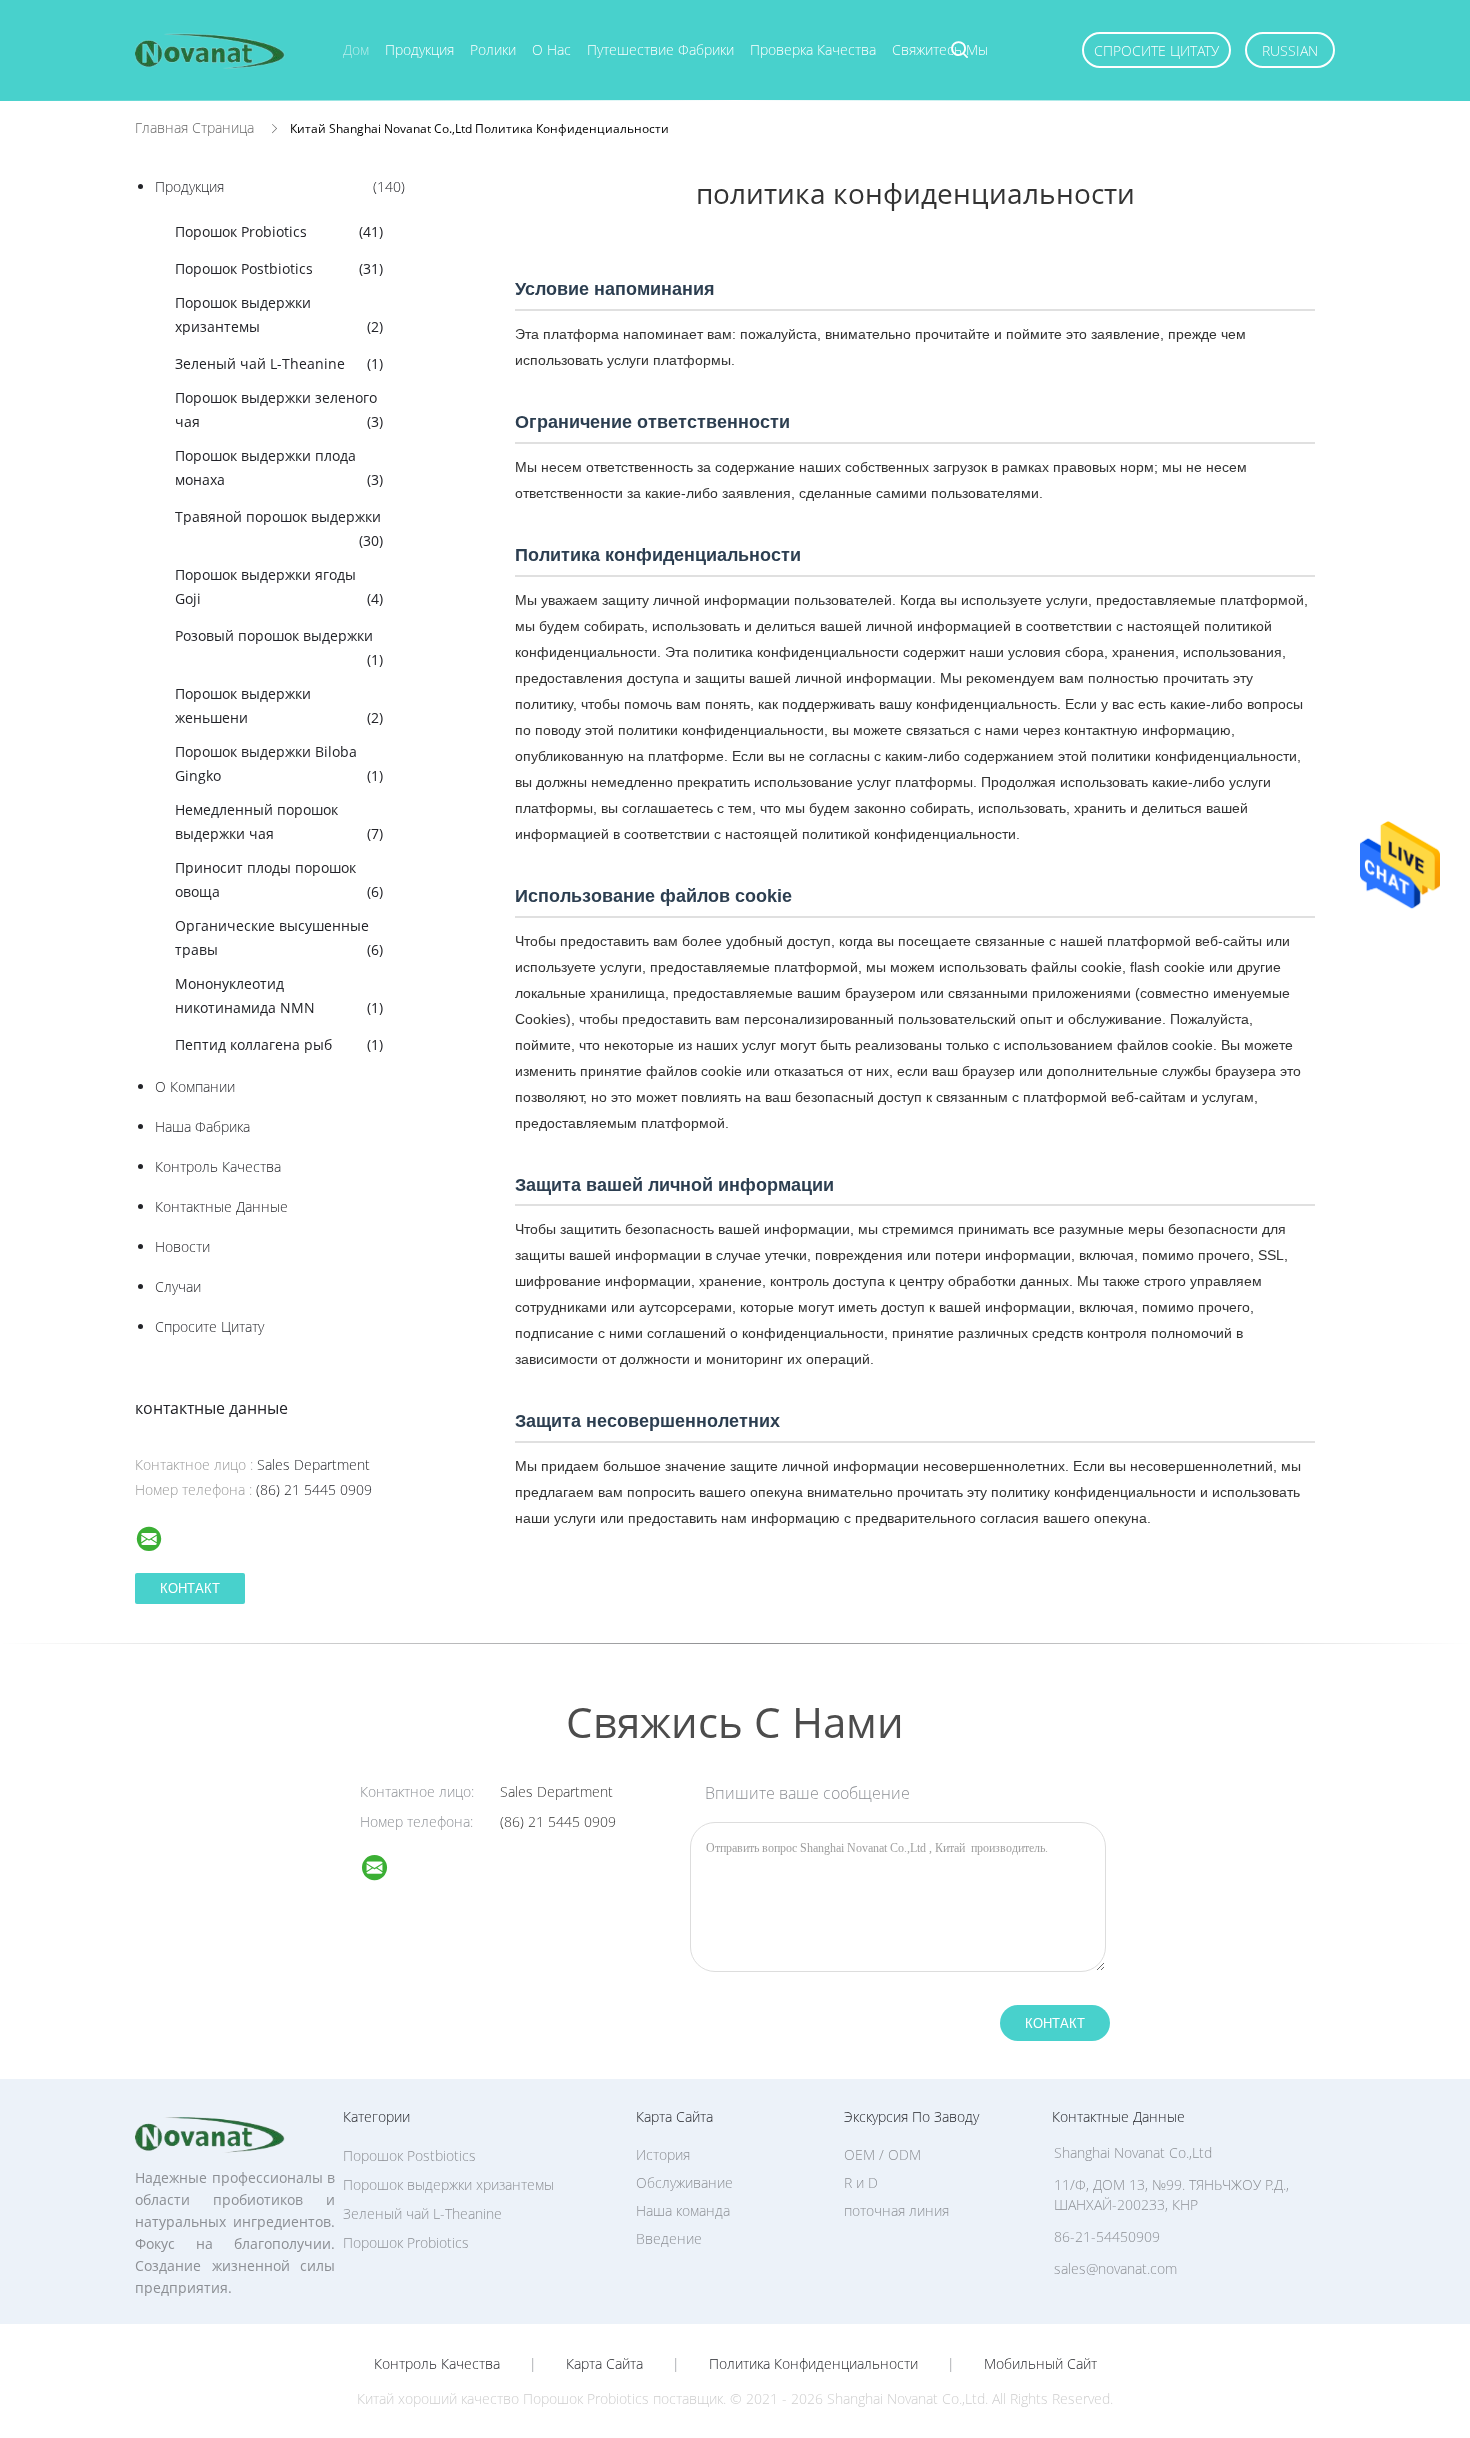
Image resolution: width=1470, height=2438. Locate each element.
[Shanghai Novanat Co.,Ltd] (387, 1870)
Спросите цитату (1156, 50)
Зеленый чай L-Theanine (279, 363)
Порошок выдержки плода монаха (279, 467)
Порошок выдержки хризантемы (279, 314)
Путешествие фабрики (660, 49)
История (663, 2154)
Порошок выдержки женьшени (279, 705)
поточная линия (896, 2210)
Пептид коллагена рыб (279, 1044)
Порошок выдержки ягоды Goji (279, 586)
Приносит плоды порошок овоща (279, 879)
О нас (551, 49)
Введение (669, 2238)
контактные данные (221, 1206)
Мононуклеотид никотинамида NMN (279, 995)
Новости (182, 1246)
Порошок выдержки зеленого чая (279, 409)
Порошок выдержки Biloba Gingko (279, 763)
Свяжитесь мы (940, 49)
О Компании (195, 1086)
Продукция (419, 49)
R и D (861, 2182)
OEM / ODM (882, 2154)
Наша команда (683, 2210)
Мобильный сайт (1040, 2364)
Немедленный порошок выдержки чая (279, 821)
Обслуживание (684, 2182)
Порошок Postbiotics (279, 268)
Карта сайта (604, 2364)
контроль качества (218, 1166)
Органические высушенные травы (279, 937)
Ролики (493, 49)
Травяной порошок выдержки (279, 528)
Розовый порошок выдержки (279, 647)
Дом (356, 49)
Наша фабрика (202, 1126)
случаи (178, 1286)
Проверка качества (813, 49)
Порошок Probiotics (279, 231)
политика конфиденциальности (813, 2364)
